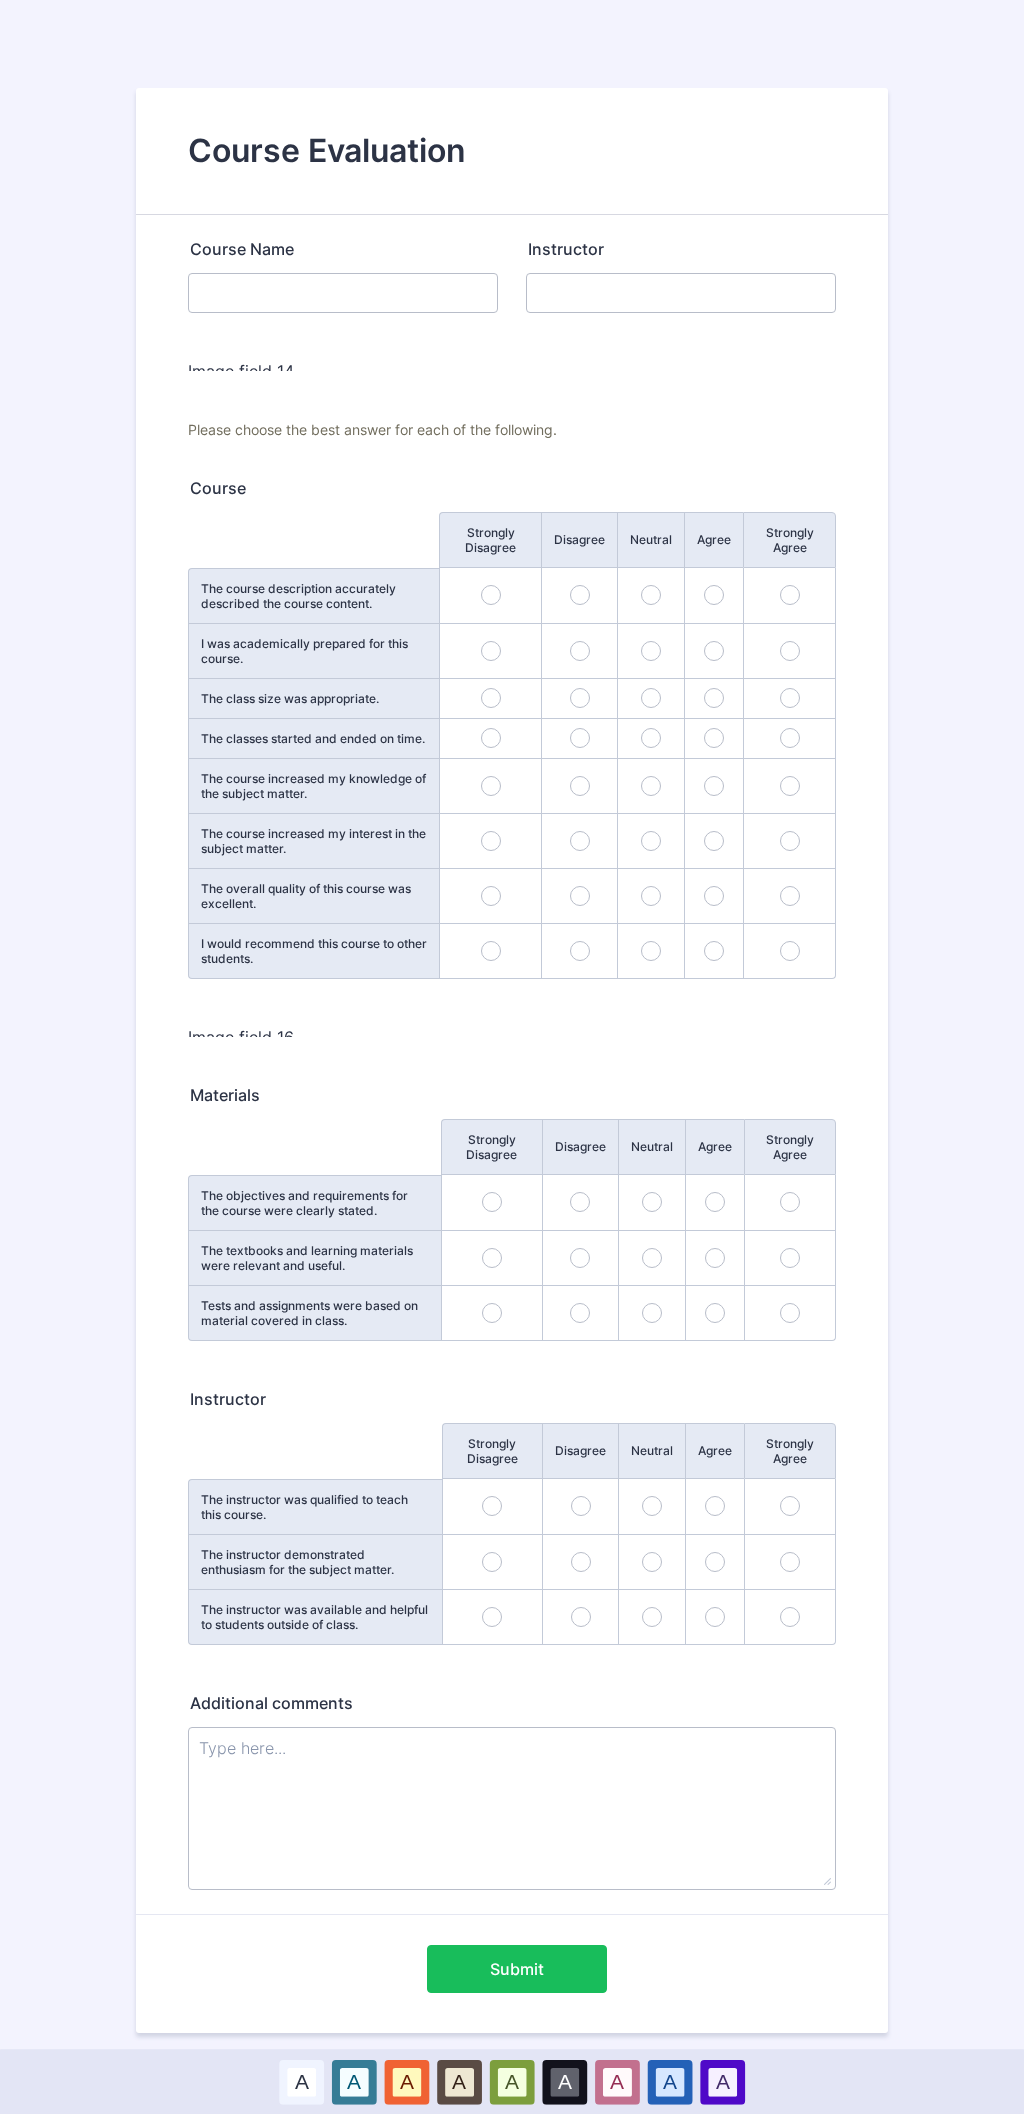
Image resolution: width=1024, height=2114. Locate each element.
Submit (517, 1969)
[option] (301, 2081)
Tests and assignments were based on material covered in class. (309, 1313)
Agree (714, 539)
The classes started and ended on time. (313, 738)
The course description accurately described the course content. (298, 596)
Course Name (242, 249)
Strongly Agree (790, 540)
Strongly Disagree (490, 540)
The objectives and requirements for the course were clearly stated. (304, 1203)
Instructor (566, 249)
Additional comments (271, 1703)
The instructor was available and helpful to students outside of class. (314, 1617)
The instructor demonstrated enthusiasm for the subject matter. (297, 1562)
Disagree (579, 539)
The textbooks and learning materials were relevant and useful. (307, 1258)
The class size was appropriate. (290, 698)
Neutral (651, 539)
